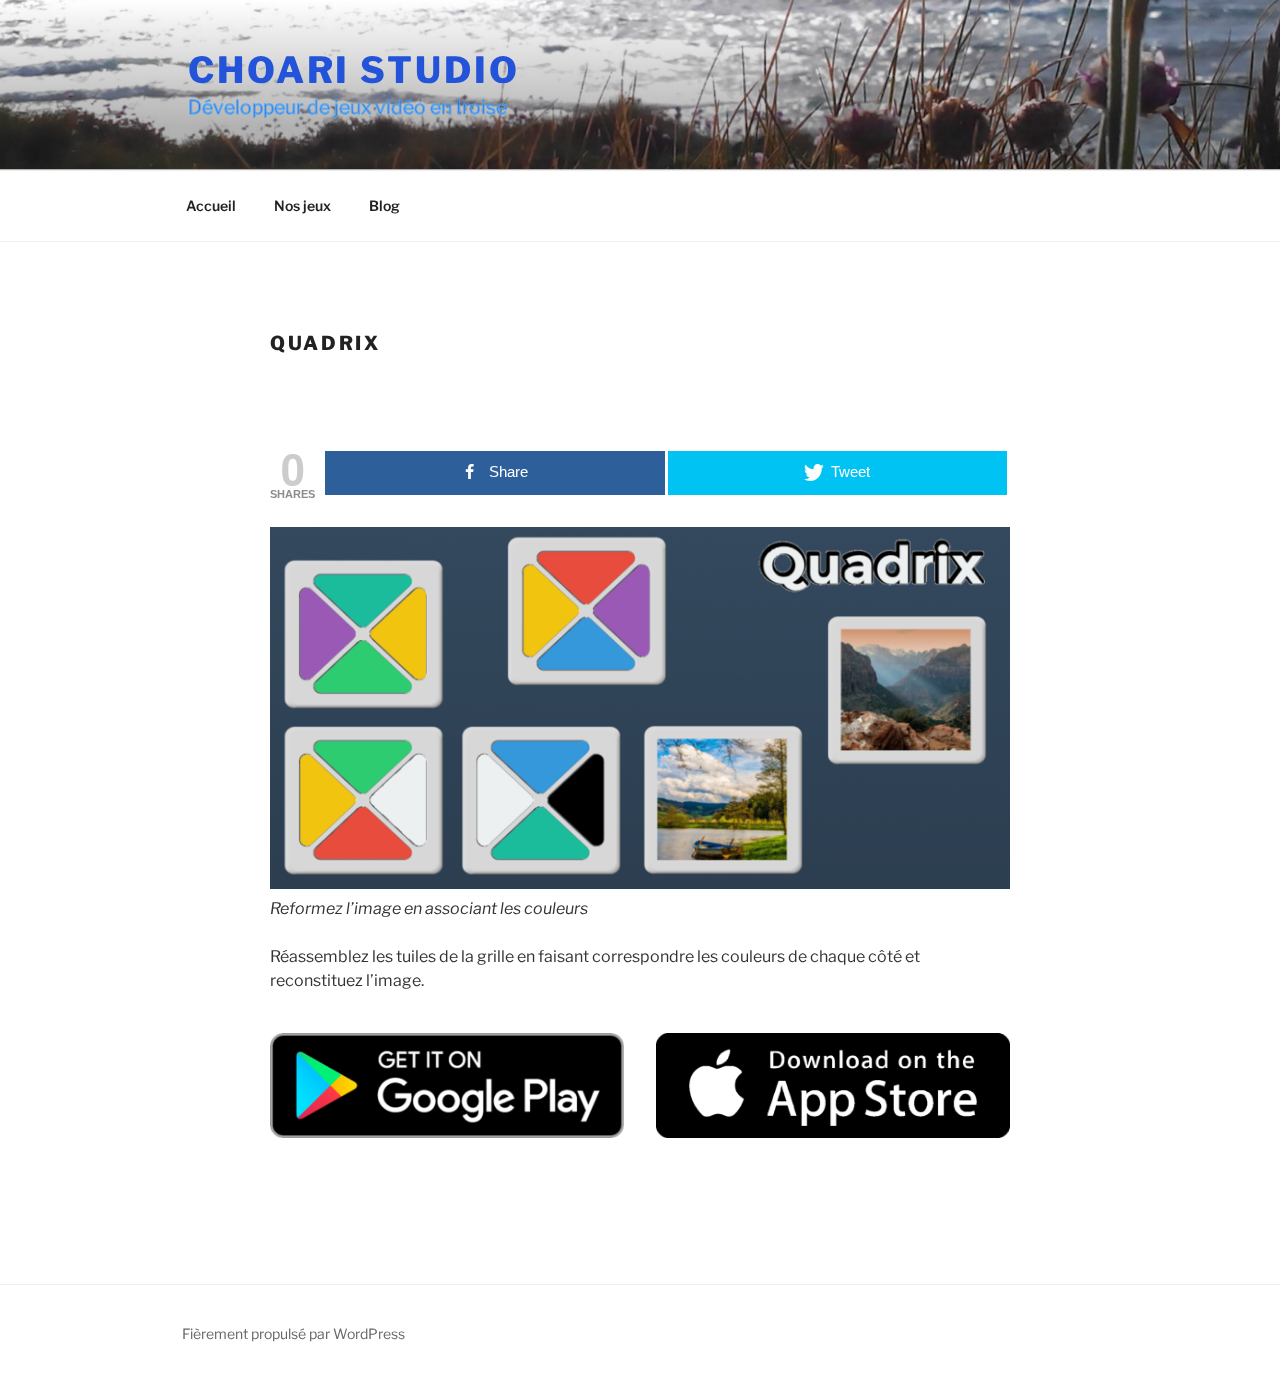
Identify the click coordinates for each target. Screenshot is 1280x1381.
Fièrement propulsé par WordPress (293, 1333)
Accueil (211, 205)
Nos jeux (302, 205)
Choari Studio (353, 70)
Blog (384, 205)
